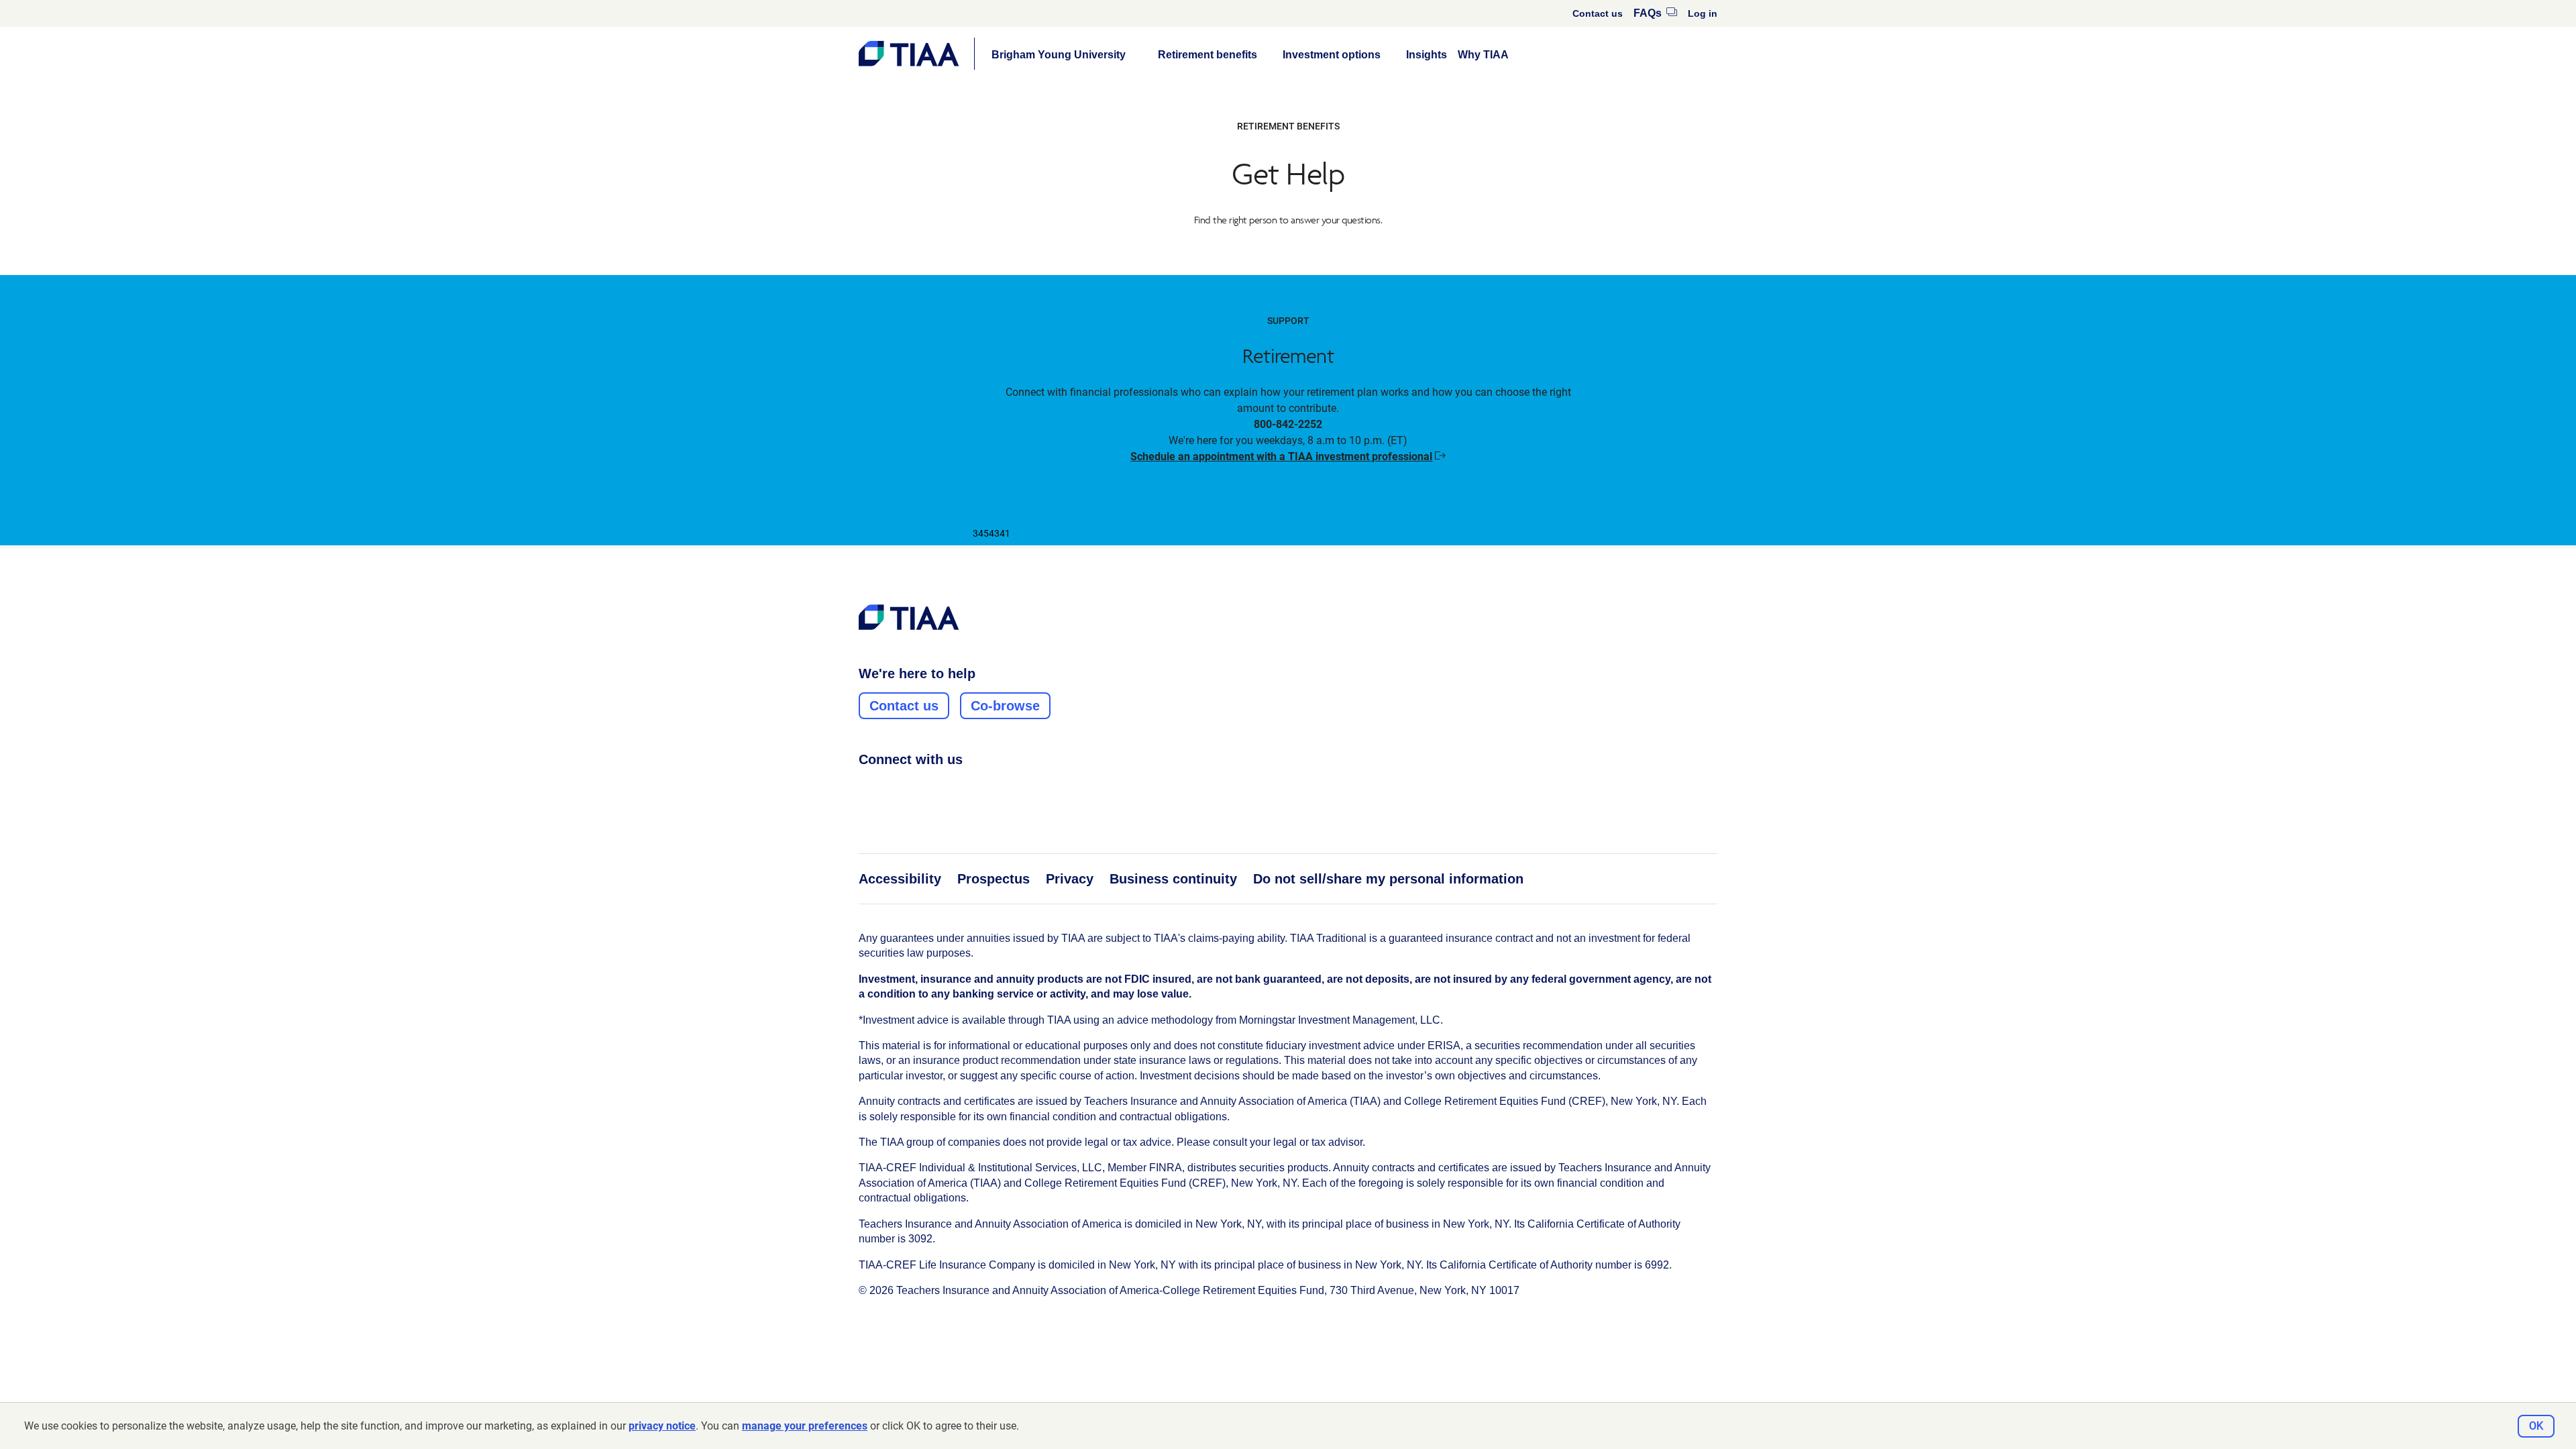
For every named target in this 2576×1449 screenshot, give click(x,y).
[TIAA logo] (909, 617)
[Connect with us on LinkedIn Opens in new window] (917, 789)
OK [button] (2536, 1426)
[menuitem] (1598, 13)
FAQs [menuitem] (1655, 13)
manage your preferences (805, 1426)
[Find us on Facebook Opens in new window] (866, 789)
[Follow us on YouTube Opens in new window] (943, 789)
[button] (1059, 55)
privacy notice (662, 1426)
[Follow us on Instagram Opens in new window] (892, 789)
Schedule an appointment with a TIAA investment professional (1288, 457)
